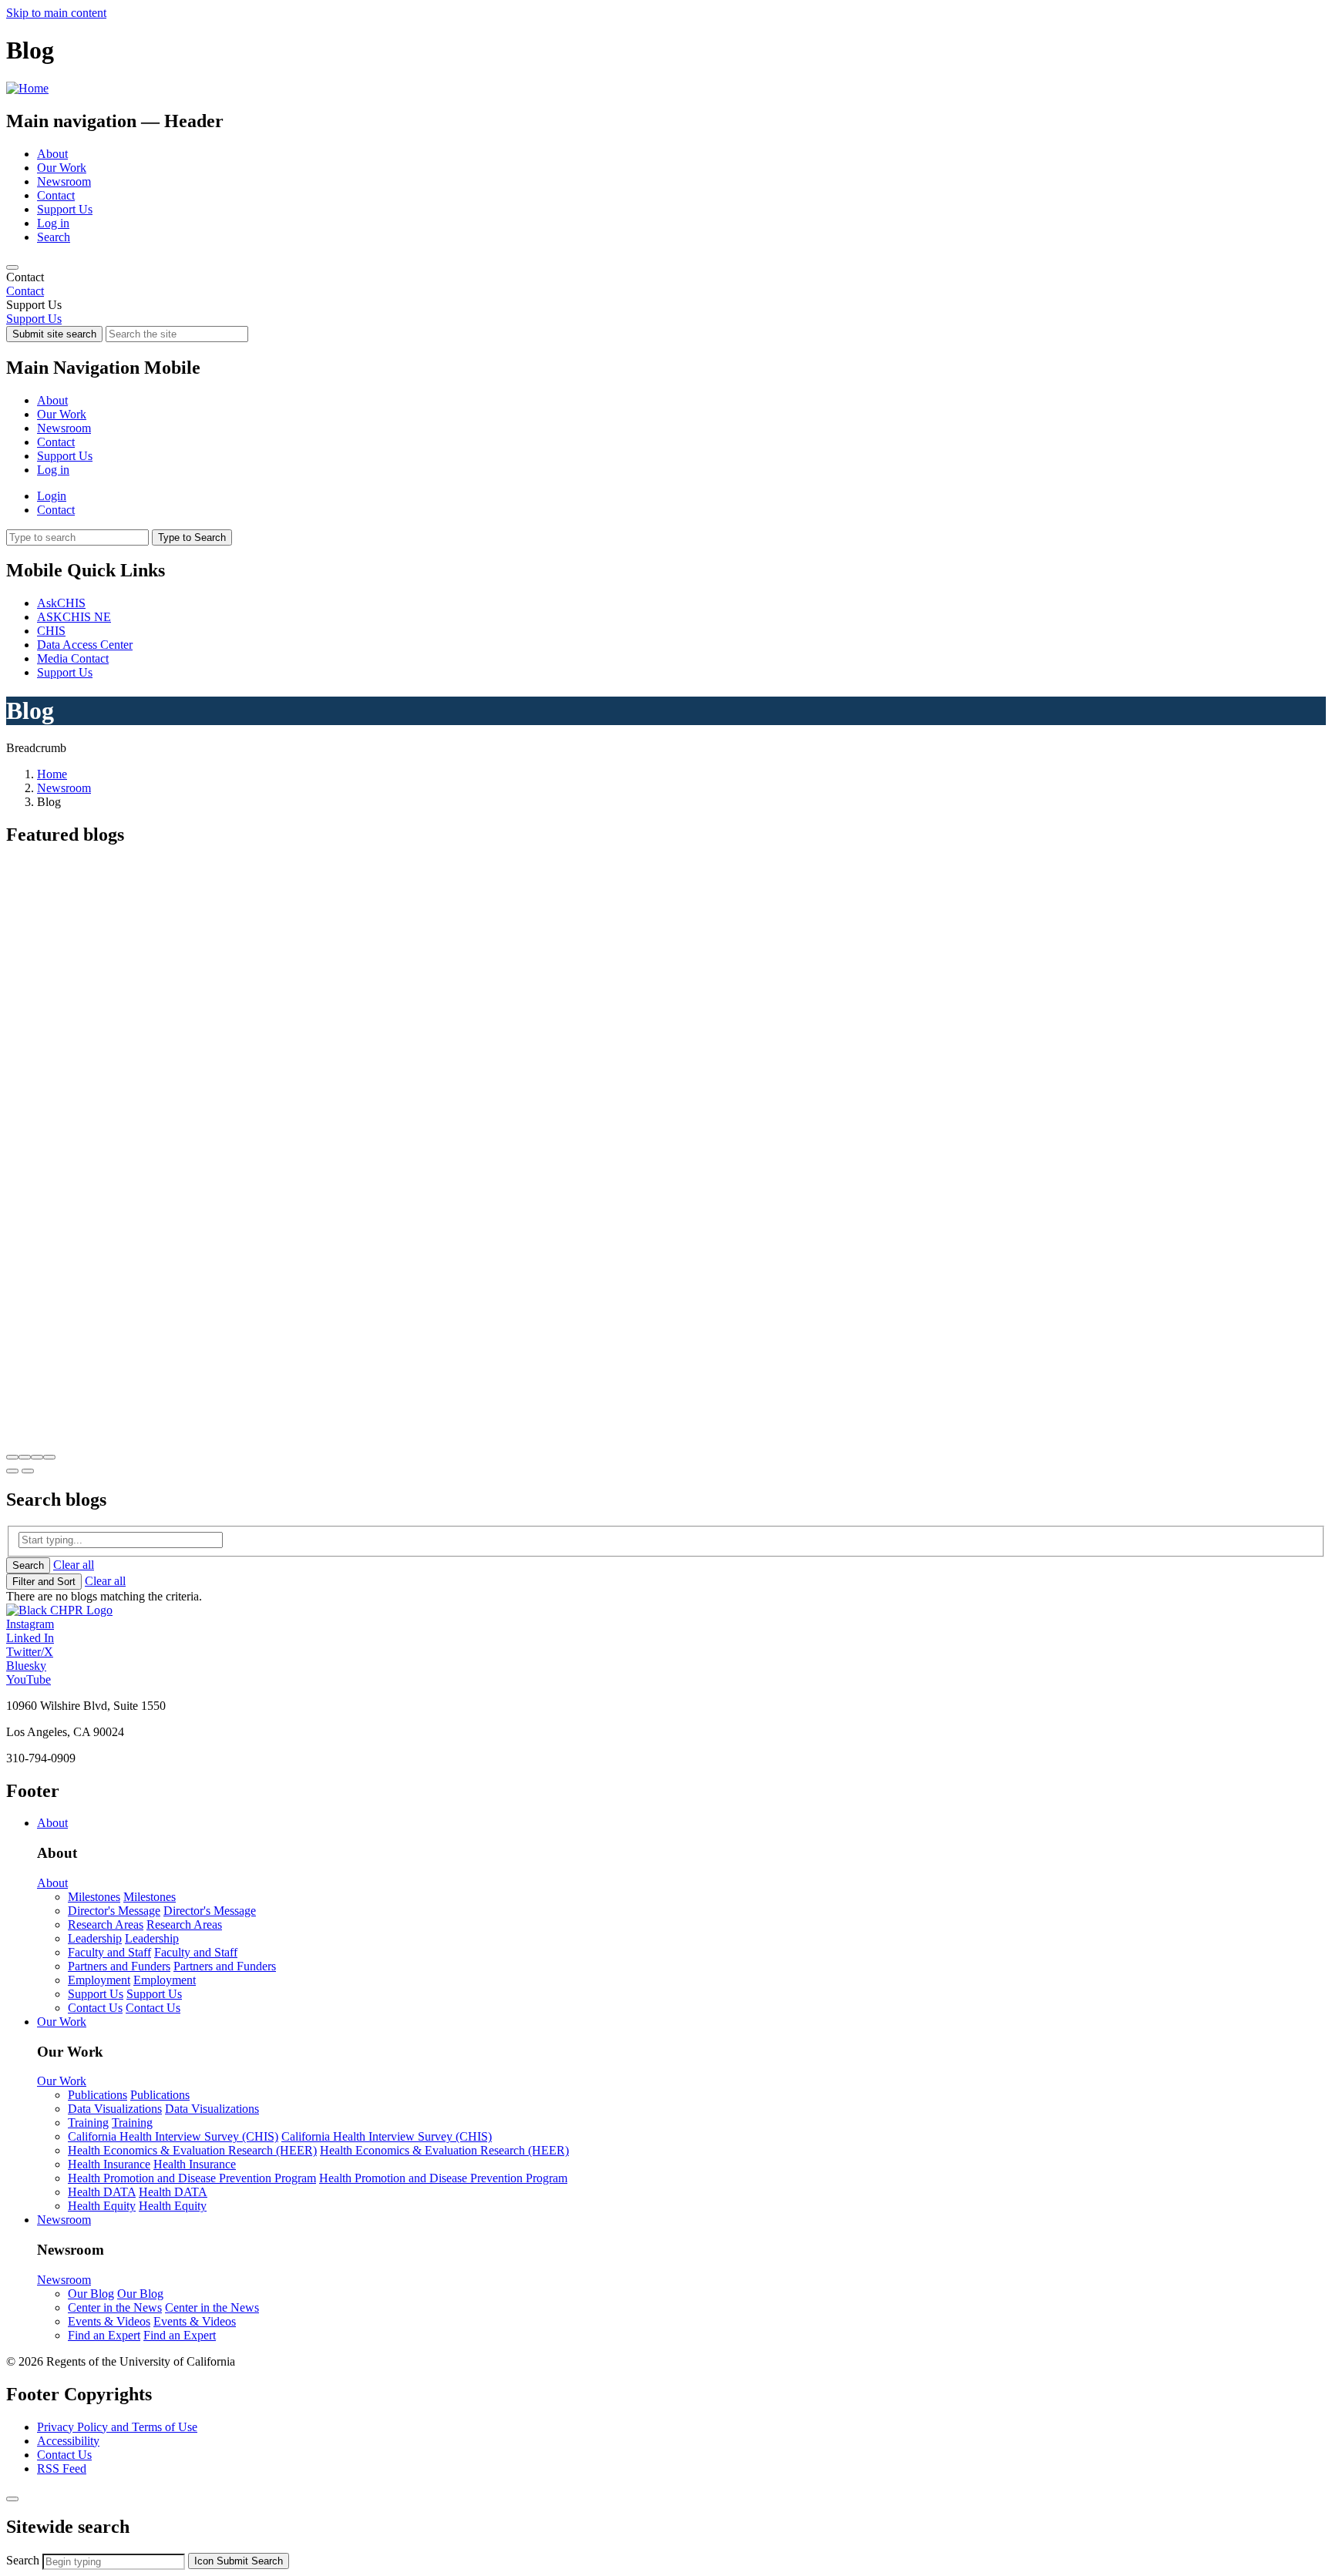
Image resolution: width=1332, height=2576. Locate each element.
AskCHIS (61, 603)
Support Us (65, 209)
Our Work (62, 168)
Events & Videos (109, 2321)
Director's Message (114, 1911)
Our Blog (91, 2294)
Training (88, 2123)
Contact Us (95, 2008)
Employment (99, 1980)
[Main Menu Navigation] (12, 267)
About (52, 154)
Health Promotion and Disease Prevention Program (192, 2178)
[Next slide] (28, 1471)
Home (52, 774)
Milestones (94, 1897)
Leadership (95, 1938)
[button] (12, 1457)
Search (54, 237)
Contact (56, 195)
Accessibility (68, 2441)
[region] (666, 284)
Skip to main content (56, 13)
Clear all (74, 1565)
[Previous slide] (12, 1471)
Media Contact (73, 658)
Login (52, 496)
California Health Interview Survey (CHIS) (173, 2136)
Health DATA (102, 2192)
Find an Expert (104, 2335)
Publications (98, 2095)
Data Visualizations (115, 2109)
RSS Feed (62, 2469)
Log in (53, 223)
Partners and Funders (119, 1966)
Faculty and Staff (109, 1952)
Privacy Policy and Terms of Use (117, 2427)
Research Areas (106, 1924)
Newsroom (64, 181)
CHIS (51, 631)
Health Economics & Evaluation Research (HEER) (192, 2150)
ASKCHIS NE (74, 617)
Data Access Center (85, 645)
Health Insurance (109, 2164)
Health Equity (102, 2206)
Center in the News (115, 2307)
